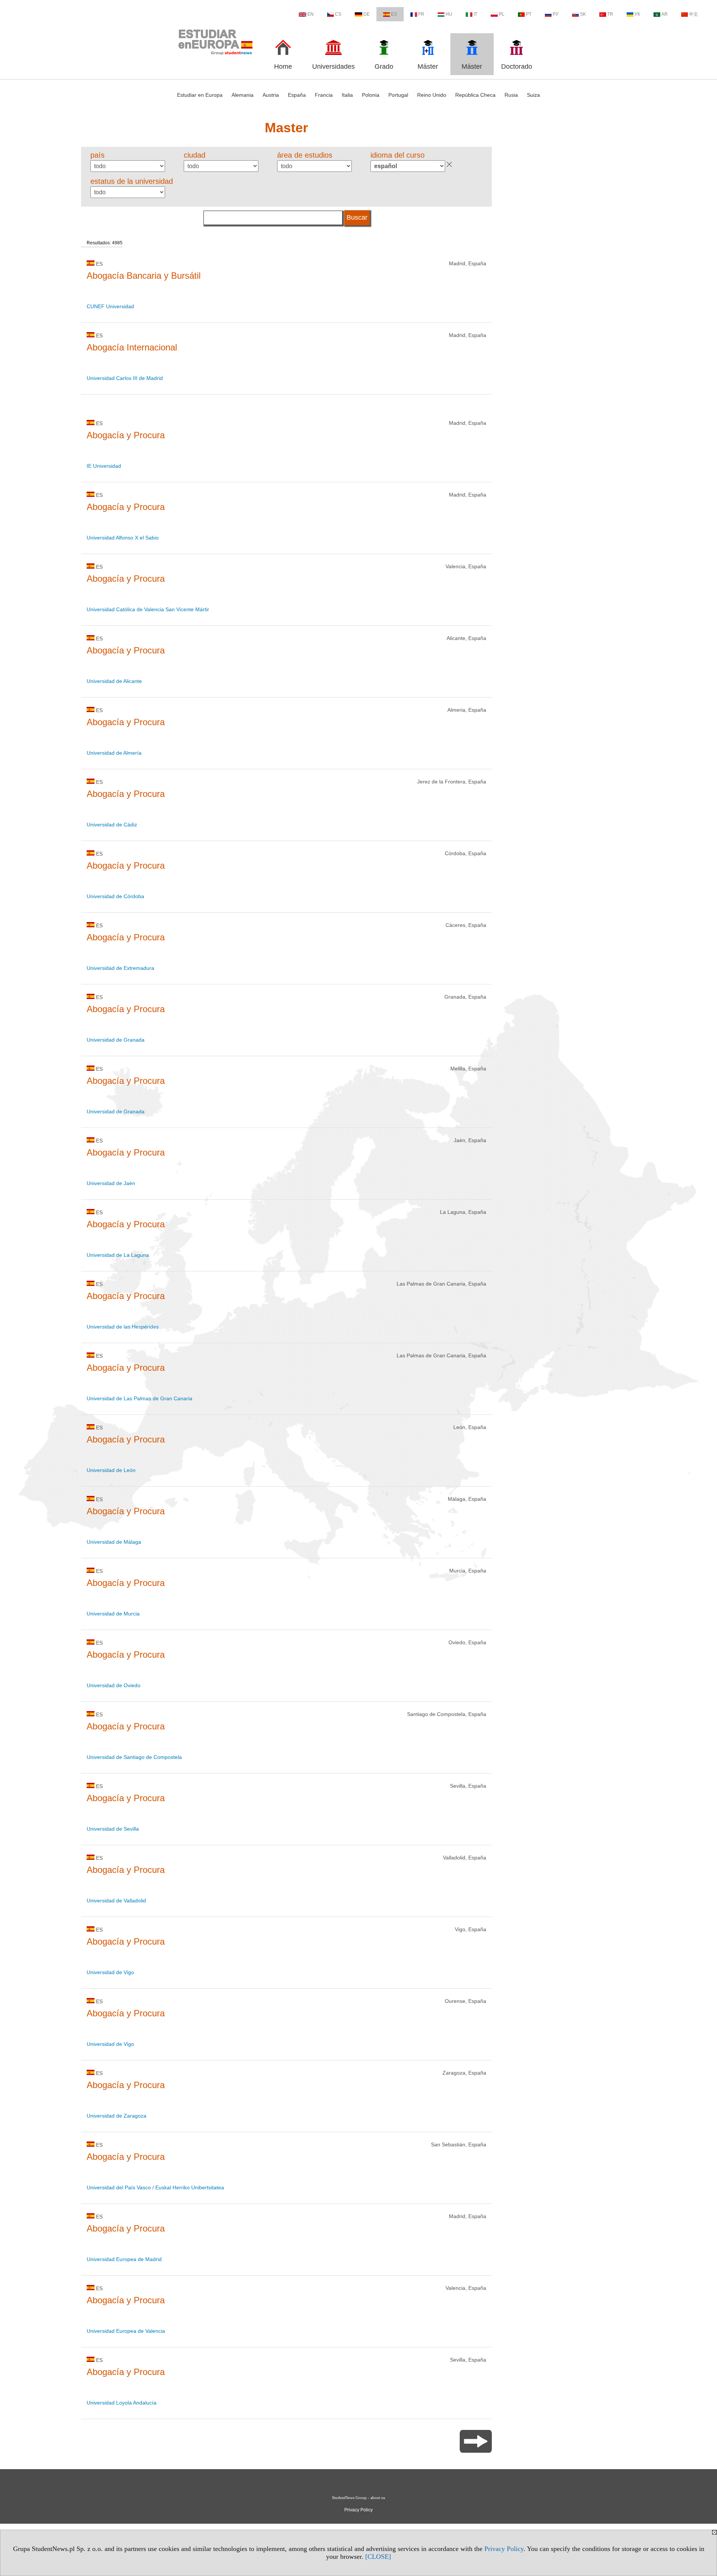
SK (583, 14)
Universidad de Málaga (114, 1542)
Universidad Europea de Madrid (124, 2259)
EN (311, 14)
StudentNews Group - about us (358, 2498)
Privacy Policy (504, 2549)
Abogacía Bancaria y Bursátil (144, 276)
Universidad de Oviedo (114, 1685)
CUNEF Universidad (110, 306)
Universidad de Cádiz (112, 825)
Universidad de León (111, 1470)
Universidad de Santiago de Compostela (134, 1757)
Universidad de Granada (116, 1040)
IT (475, 14)
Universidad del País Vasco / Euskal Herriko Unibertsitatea (155, 2187)
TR (610, 14)
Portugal (398, 95)
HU (449, 14)
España (297, 95)
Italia (347, 95)
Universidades (333, 67)
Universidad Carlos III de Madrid (125, 378)
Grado (384, 67)
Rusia (511, 95)
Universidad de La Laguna (118, 1255)
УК (637, 14)
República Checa (475, 95)
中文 (693, 14)
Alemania (243, 95)
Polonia (371, 95)
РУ (556, 14)
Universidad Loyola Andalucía (122, 2403)
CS (338, 14)
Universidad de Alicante (114, 681)
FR (421, 14)
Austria (271, 95)
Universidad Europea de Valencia (126, 2331)
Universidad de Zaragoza (117, 2116)
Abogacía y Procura (126, 435)
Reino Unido (432, 95)
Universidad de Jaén (111, 1183)
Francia (324, 95)
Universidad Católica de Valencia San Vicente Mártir (148, 609)
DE (367, 14)
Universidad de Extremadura (120, 968)
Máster (428, 67)
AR (665, 14)
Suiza (533, 95)
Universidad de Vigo (110, 1972)
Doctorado (517, 67)
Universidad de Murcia (113, 1614)
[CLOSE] (378, 2557)
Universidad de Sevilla (113, 1829)
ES (394, 14)
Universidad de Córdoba (115, 896)
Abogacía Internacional (132, 347)
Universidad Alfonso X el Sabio (123, 538)
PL (502, 14)
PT (529, 14)
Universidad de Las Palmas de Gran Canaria (139, 1398)
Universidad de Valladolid (116, 1901)
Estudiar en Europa (200, 95)
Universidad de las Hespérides (123, 1327)
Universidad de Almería (114, 753)
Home (283, 67)
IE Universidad (104, 466)
